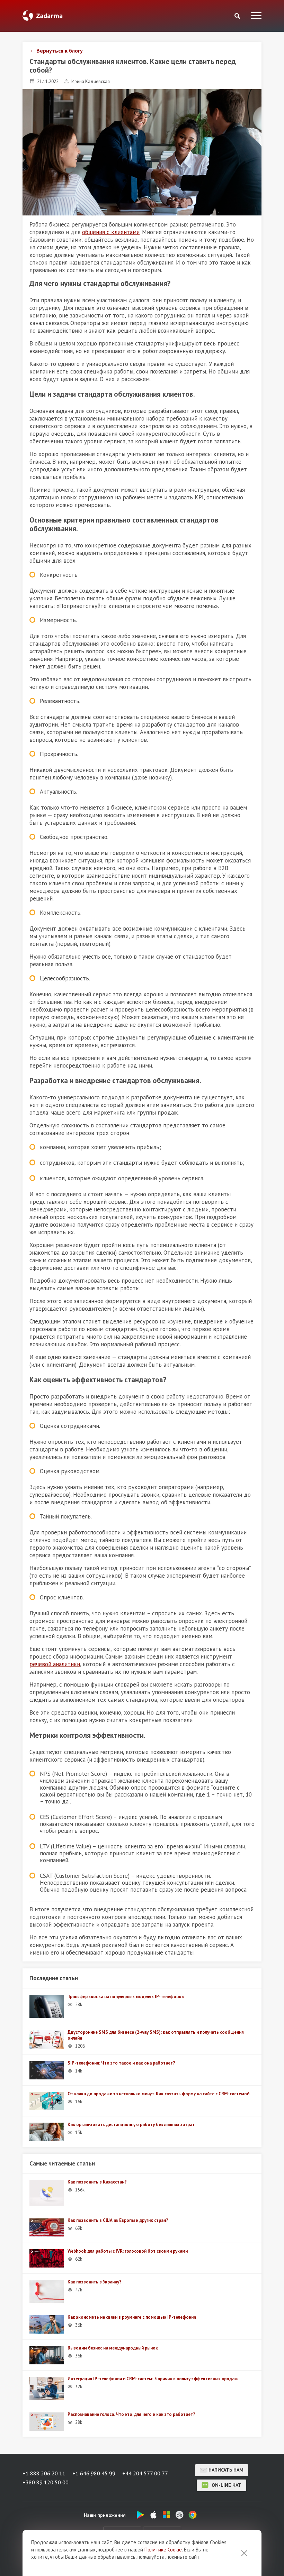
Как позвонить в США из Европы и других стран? (118, 2220)
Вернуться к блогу (60, 50)
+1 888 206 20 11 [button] (44, 2473)
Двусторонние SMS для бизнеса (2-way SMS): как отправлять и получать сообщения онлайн (156, 2035)
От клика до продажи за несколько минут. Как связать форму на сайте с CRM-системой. (159, 2094)
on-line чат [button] (226, 2485)
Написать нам (226, 2470)
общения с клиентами (111, 232)
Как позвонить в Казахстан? (97, 2182)
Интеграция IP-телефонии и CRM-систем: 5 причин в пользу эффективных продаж (153, 2379)
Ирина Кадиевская (91, 81)
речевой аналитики (55, 1664)
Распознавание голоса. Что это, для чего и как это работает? (131, 2414)
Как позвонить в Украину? (95, 2282)
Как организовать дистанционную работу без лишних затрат (131, 2125)
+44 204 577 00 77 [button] (145, 2473)
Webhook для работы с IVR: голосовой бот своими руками (128, 2251)
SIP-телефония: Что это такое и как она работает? (121, 2063)
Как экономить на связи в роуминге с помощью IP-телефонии (132, 2317)
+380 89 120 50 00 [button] (46, 2482)
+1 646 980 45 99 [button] (94, 2473)
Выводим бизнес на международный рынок (113, 2348)
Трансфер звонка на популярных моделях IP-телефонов (126, 1997)
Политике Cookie (163, 2550)
